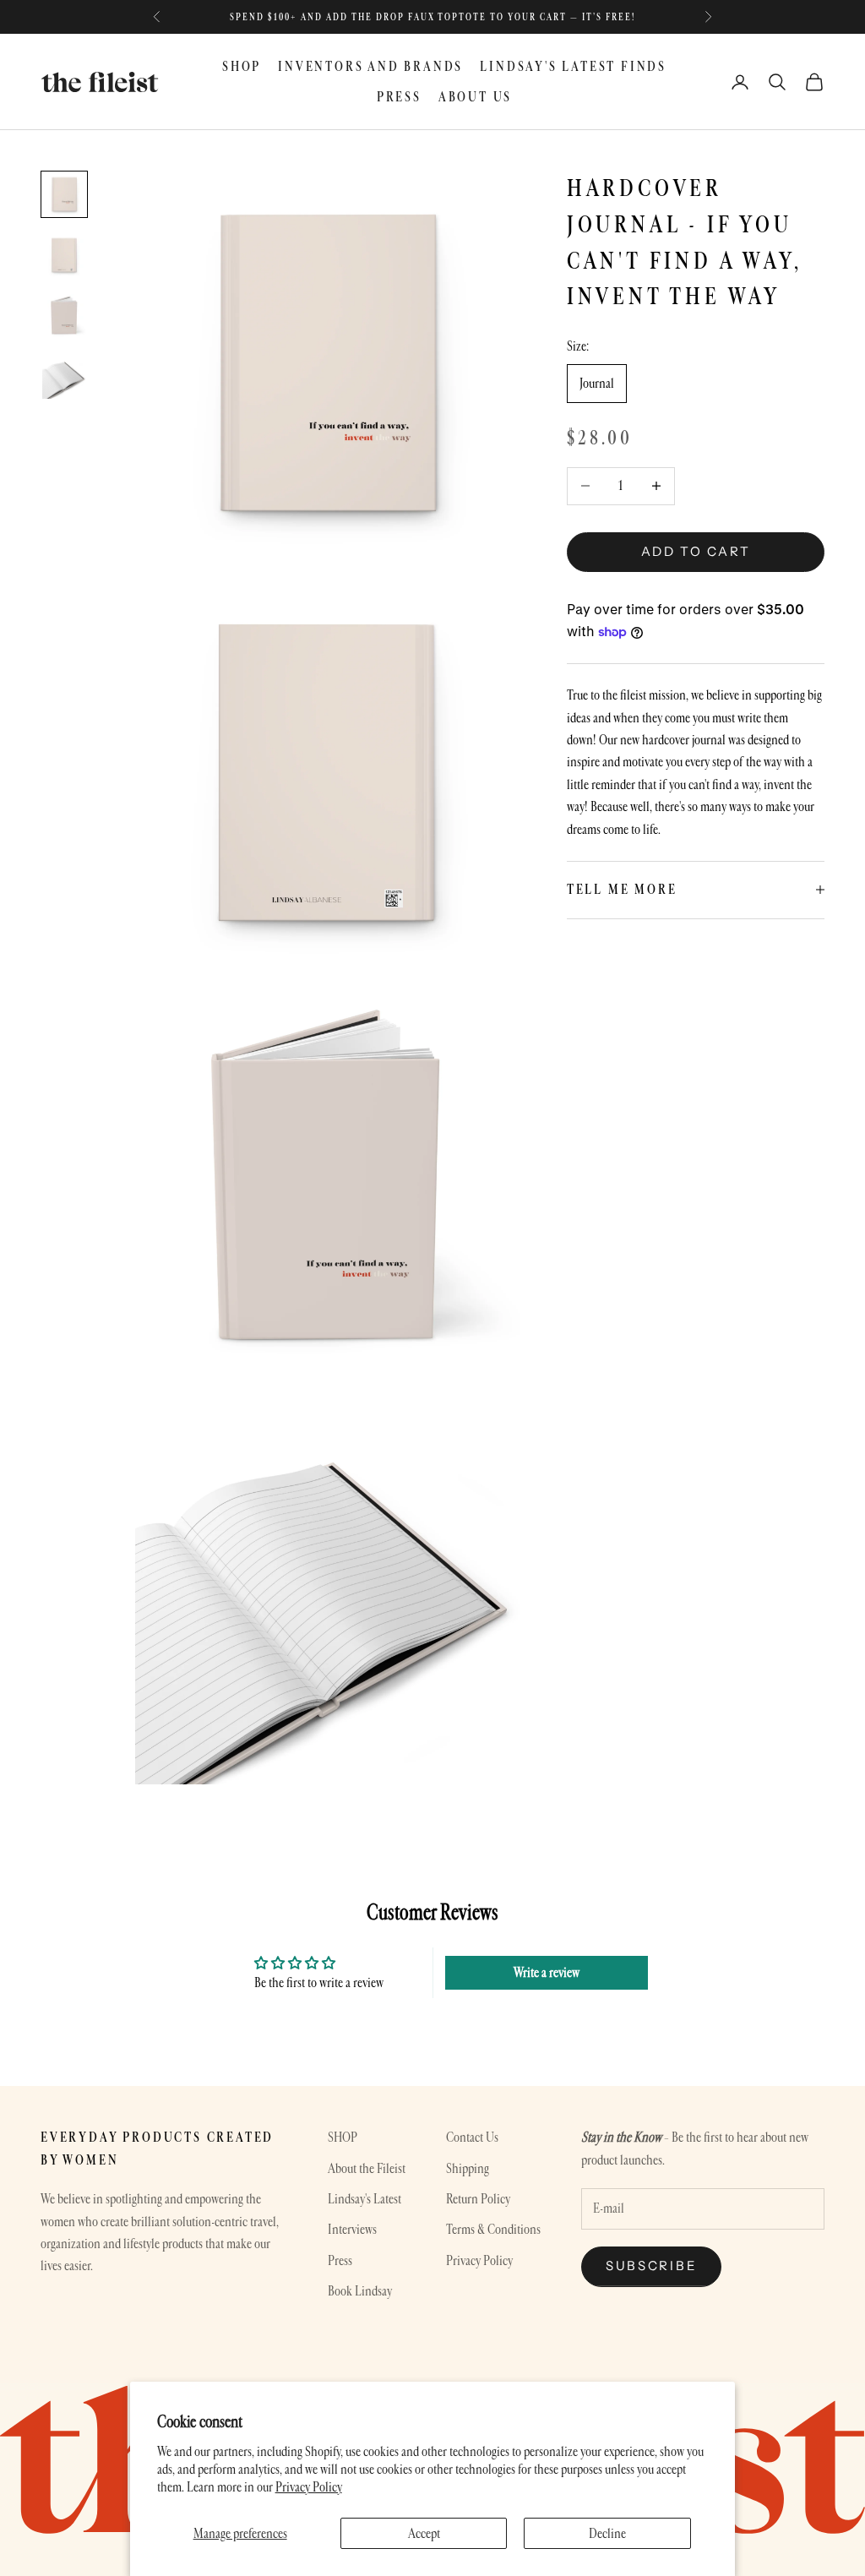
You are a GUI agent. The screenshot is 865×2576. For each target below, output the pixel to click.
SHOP (242, 66)
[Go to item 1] (64, 194)
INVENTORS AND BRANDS (370, 66)
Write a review (547, 1972)
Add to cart (696, 551)
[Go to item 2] (64, 255)
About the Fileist (367, 2168)
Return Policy (478, 2199)
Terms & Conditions (493, 2229)
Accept (424, 2533)
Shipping (468, 2168)
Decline (607, 2533)
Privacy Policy (309, 2487)
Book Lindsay (360, 2291)
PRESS (399, 97)
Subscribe (651, 2266)
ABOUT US (475, 97)
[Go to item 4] (64, 377)
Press (340, 2260)
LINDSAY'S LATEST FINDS (573, 66)
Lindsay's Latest (364, 2199)
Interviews (352, 2229)
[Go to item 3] (64, 316)
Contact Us (472, 2137)
